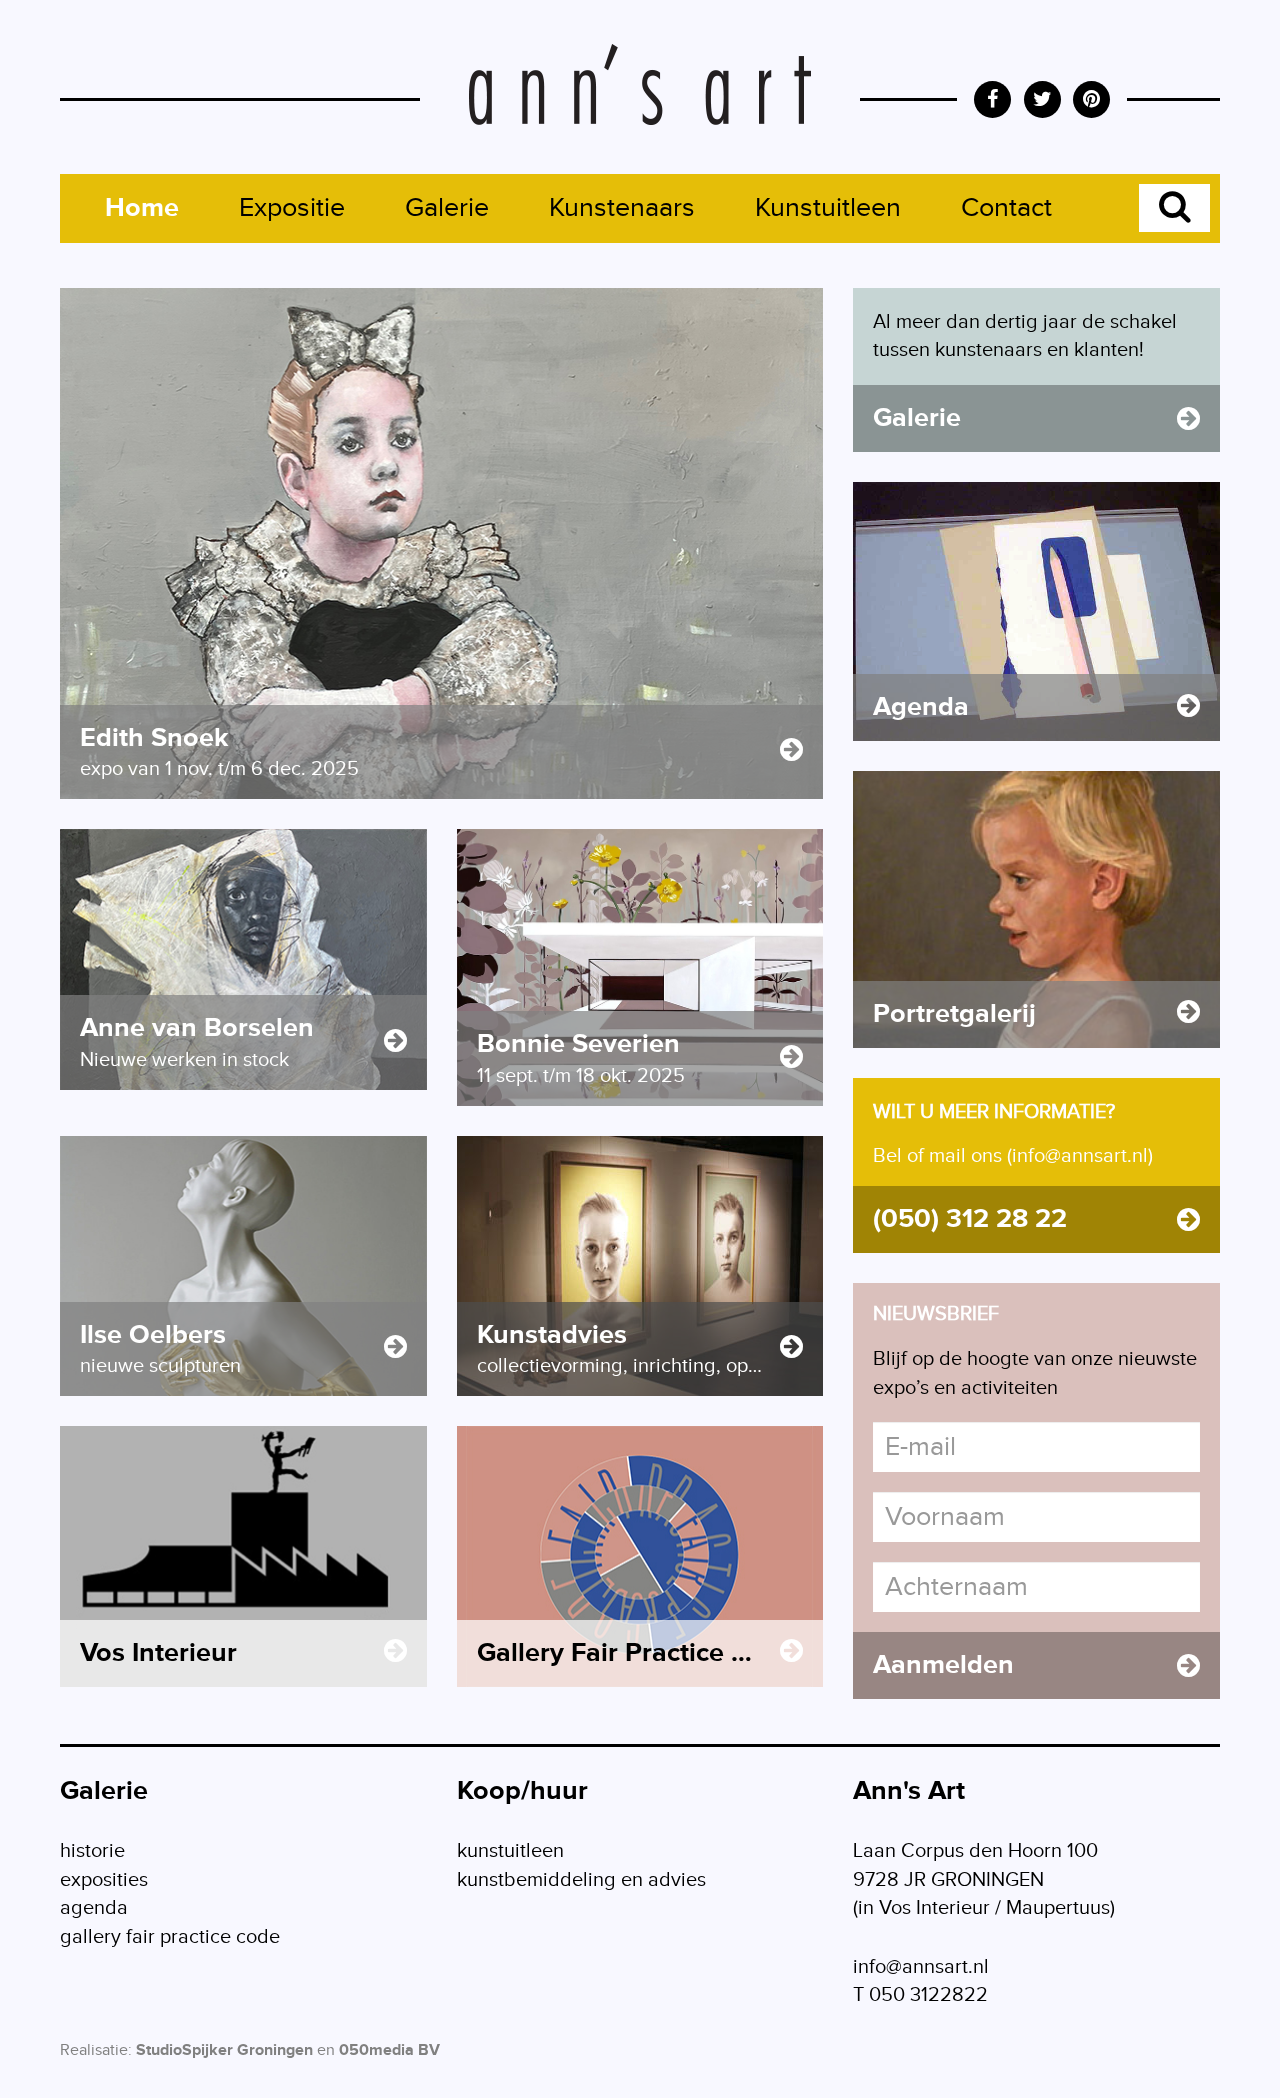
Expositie (292, 208)
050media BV (389, 2050)
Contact (1006, 208)
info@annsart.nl (921, 1967)
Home (142, 208)
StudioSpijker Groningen (224, 2050)
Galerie (447, 208)
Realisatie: (96, 2050)
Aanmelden (943, 1665)
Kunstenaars (622, 208)
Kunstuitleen (828, 208)
